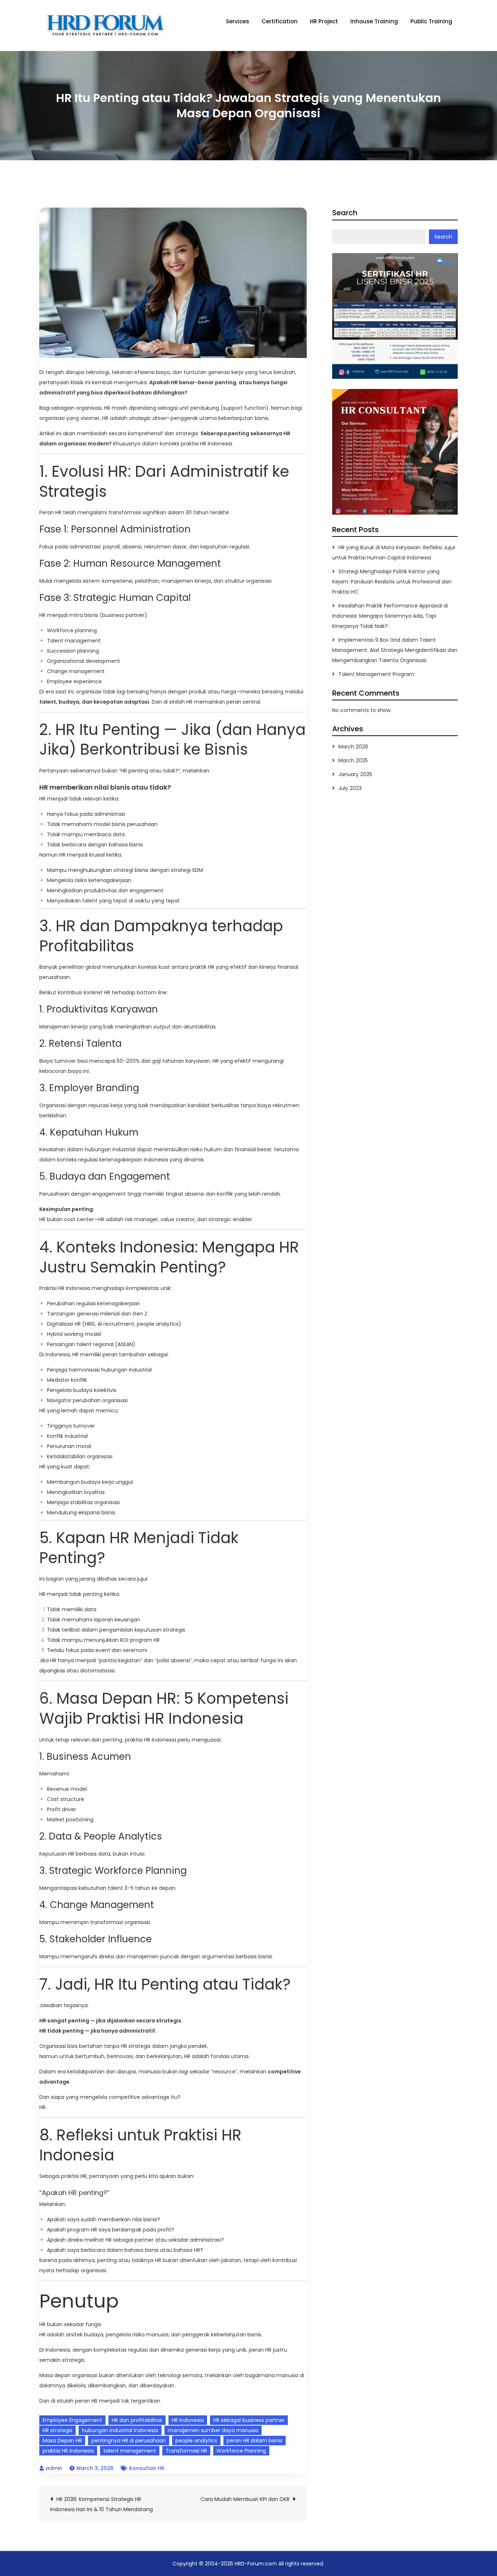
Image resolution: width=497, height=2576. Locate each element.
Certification (280, 21)
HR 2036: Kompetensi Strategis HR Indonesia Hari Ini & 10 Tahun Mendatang (102, 2504)
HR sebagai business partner (249, 2420)
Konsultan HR (147, 2468)
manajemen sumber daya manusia (213, 2430)
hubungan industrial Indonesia (120, 2430)
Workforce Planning (241, 2451)
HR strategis (57, 2430)
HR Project (324, 21)
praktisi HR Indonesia (68, 2451)
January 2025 (355, 774)
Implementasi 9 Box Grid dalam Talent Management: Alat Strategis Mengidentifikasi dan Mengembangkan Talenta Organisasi (395, 650)
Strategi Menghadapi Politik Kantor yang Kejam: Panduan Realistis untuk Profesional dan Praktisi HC (392, 582)
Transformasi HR (186, 2451)
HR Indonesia (188, 2420)
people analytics (196, 2441)
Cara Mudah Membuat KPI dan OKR (245, 2499)
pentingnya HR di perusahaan (129, 2441)
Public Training (431, 21)
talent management (130, 2451)
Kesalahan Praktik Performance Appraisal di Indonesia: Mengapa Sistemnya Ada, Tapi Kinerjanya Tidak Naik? (390, 616)
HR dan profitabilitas (137, 2420)
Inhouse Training (374, 21)
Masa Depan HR (62, 2441)
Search (345, 213)
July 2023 (350, 788)
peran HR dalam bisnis (255, 2441)
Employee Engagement (72, 2420)
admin (54, 2468)
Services (238, 21)
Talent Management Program (376, 674)
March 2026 (353, 747)
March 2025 (353, 760)
